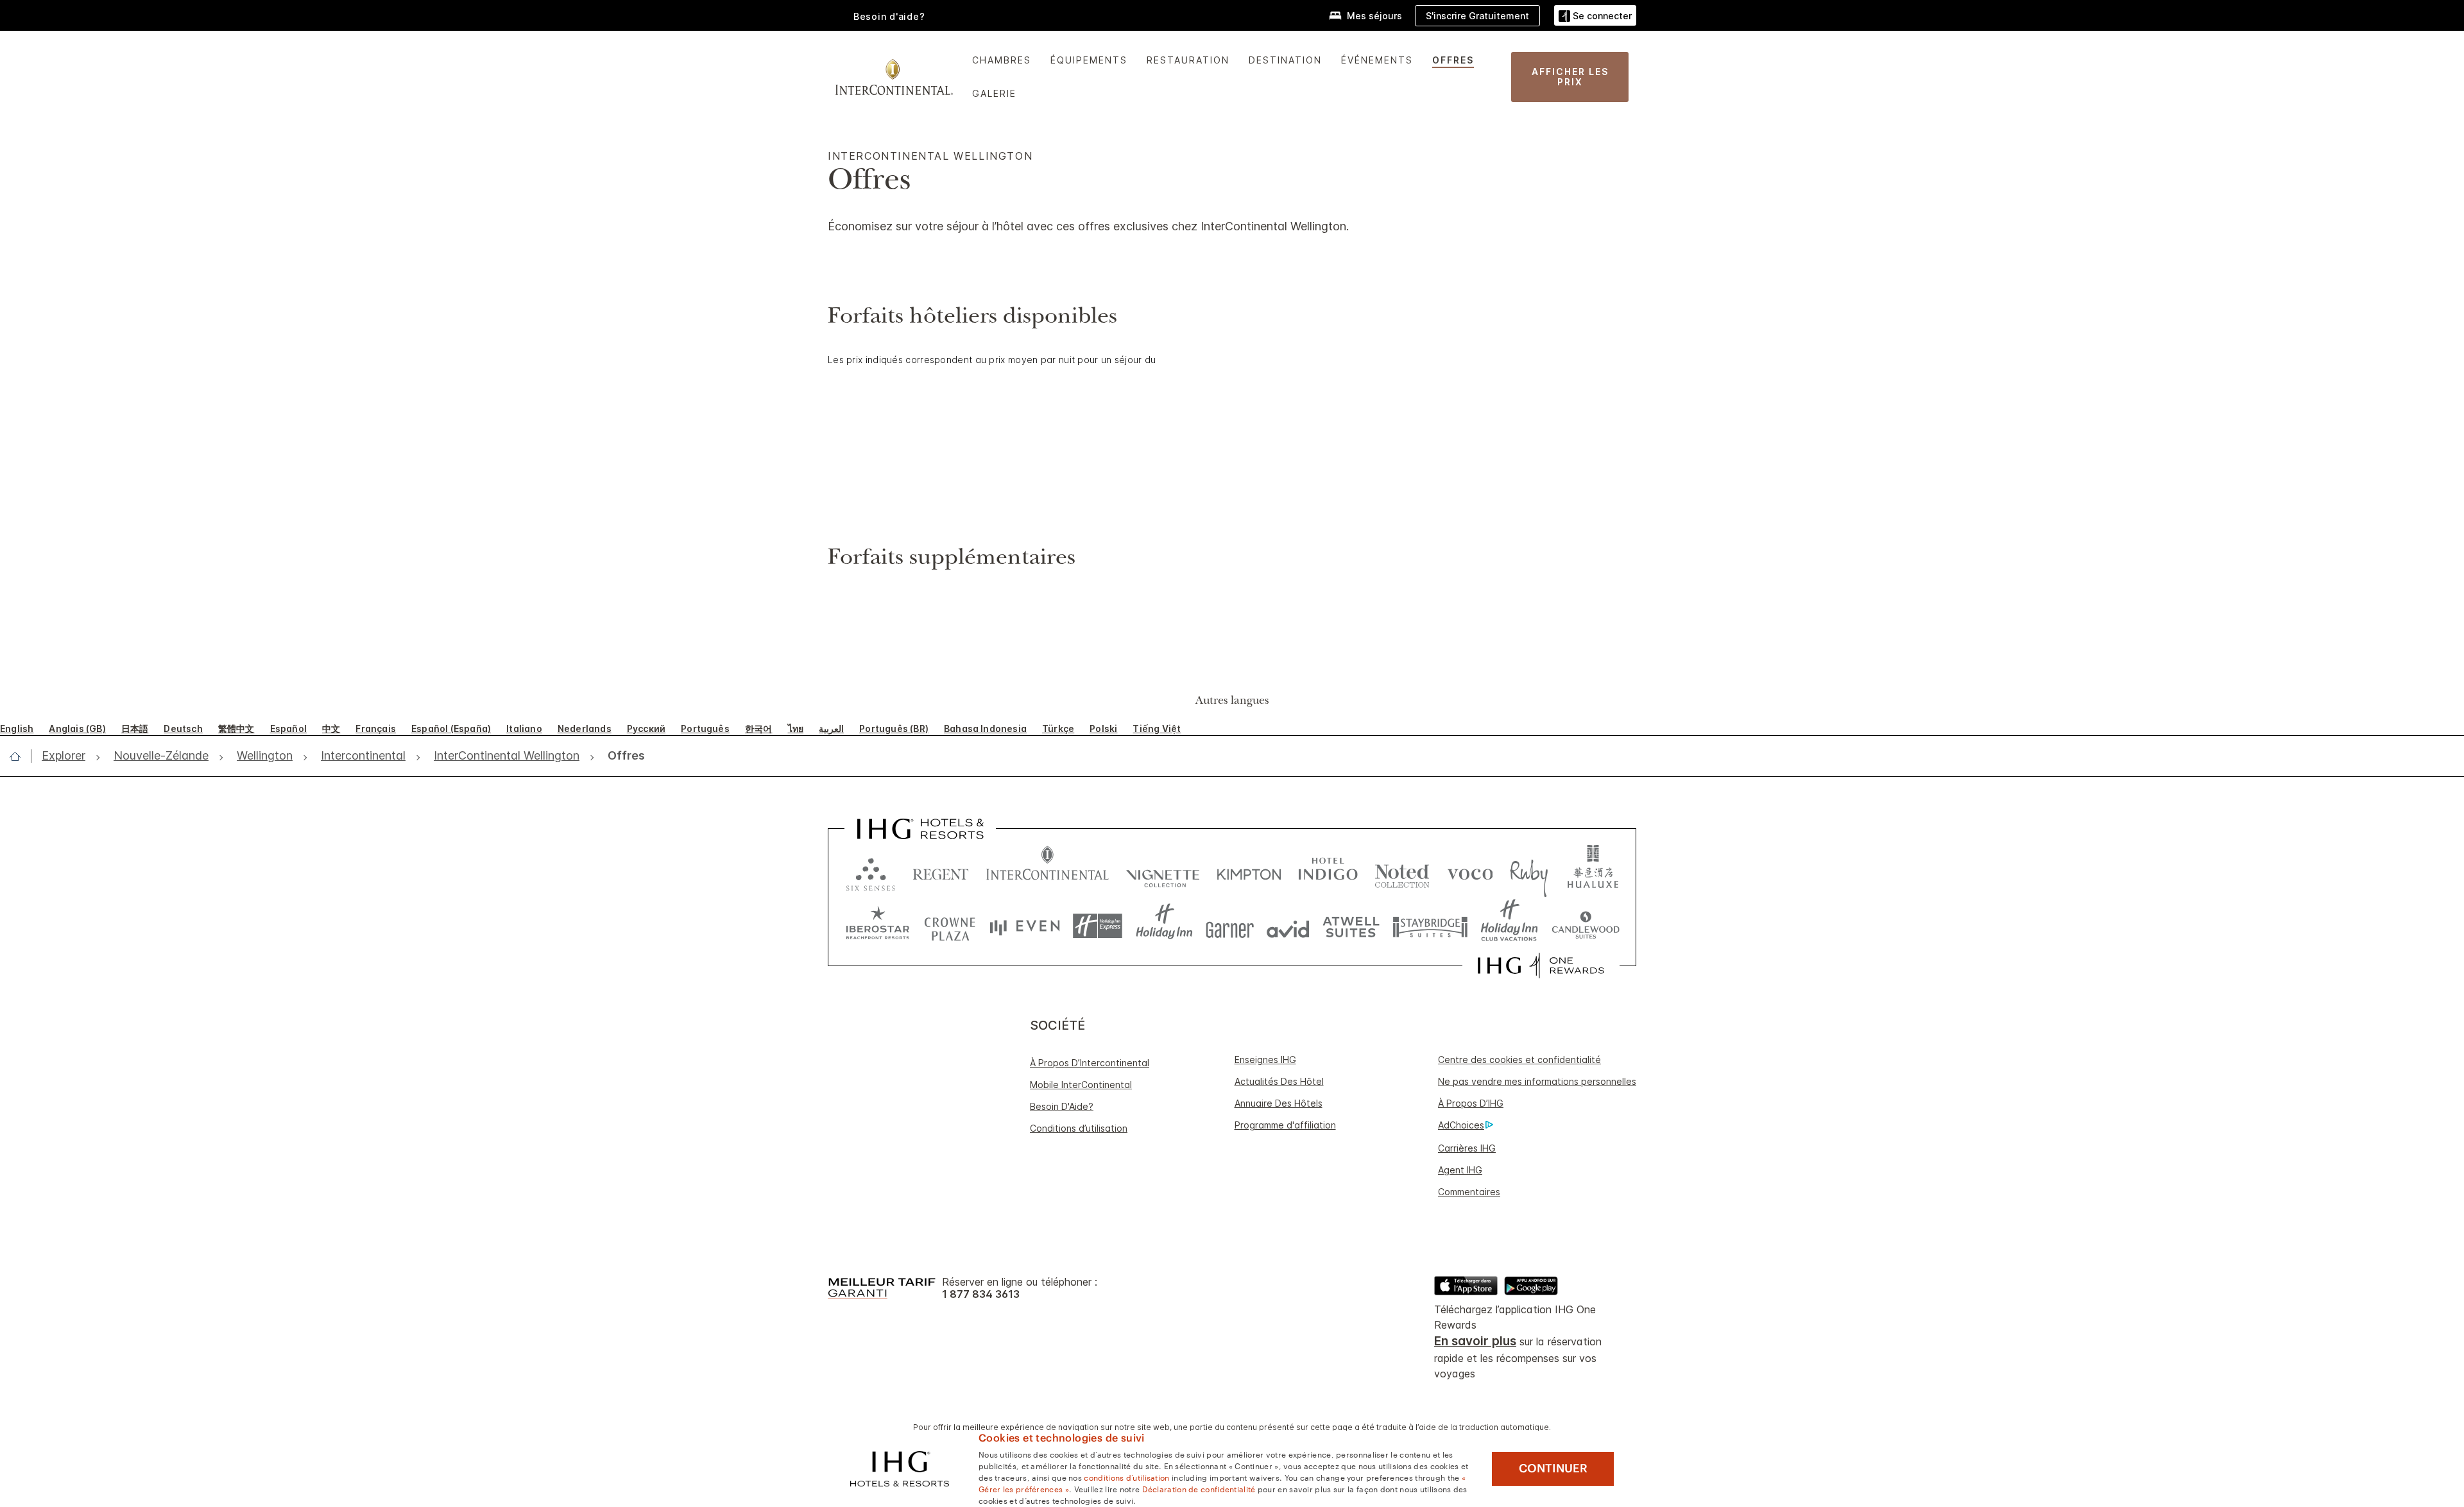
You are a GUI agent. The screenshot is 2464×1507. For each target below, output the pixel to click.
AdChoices (1461, 1125)
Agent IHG (1460, 1170)
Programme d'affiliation (1285, 1125)
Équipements (1089, 60)
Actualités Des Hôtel (1279, 1081)
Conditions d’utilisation (1079, 1128)
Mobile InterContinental (1081, 1085)
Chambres (1002, 60)
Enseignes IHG (1265, 1060)
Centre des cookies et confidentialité (1519, 1060)
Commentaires (1469, 1192)
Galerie (994, 93)
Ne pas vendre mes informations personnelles (1537, 1081)
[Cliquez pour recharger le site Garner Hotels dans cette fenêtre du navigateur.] (1230, 926)
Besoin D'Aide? (1062, 1106)
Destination (1285, 60)
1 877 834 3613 (981, 1294)
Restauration (1188, 60)
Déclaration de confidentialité (1199, 1488)
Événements (1377, 60)
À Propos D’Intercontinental (1090, 1063)
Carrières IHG (1467, 1148)
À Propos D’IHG (1471, 1103)
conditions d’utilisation (1126, 1477)
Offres (1453, 60)
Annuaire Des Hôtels (1279, 1103)
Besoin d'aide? (889, 16)
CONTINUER (1553, 1469)
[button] (1595, 16)
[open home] (20, 756)
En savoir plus (1475, 1341)
